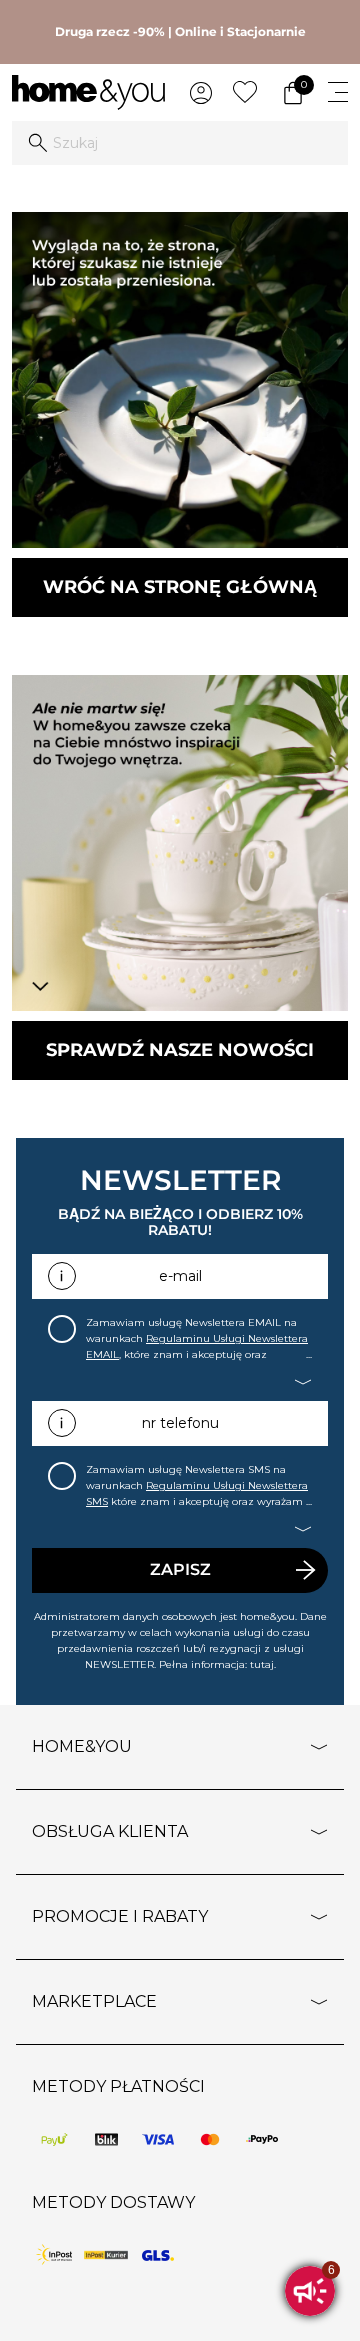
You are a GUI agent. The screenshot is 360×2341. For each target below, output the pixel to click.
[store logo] (88, 92)
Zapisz (180, 1569)
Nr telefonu (180, 1423)
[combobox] (180, 143)
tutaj (262, 1664)
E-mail (180, 1276)
